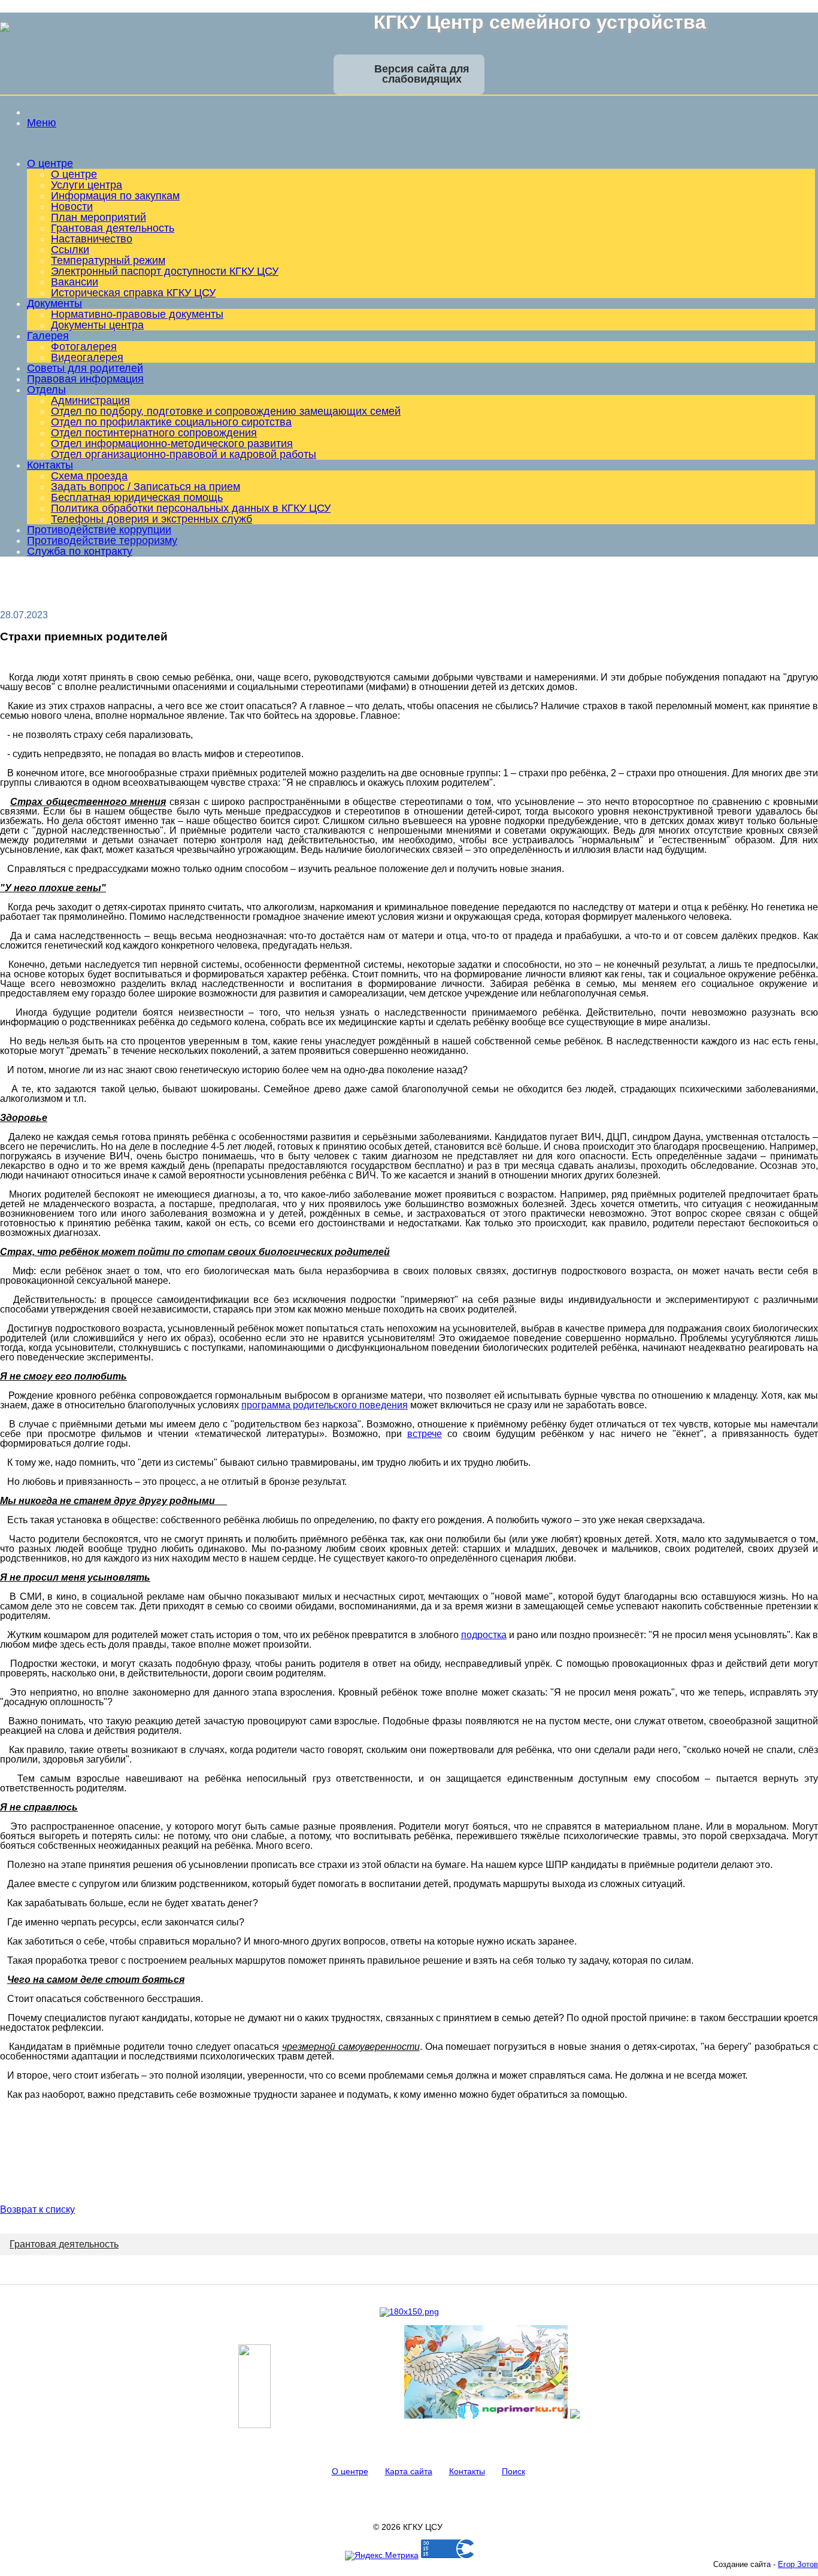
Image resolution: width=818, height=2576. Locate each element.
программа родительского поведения (325, 1405)
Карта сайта (409, 2471)
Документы (54, 303)
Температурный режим (108, 260)
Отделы (46, 390)
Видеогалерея (87, 357)
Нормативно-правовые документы (137, 314)
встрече (425, 1434)
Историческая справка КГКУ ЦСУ (133, 293)
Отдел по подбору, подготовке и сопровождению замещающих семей (226, 411)
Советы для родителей (85, 368)
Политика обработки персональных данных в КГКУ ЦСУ (191, 508)
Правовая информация (85, 379)
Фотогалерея (84, 347)
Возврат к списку (37, 2209)
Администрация (90, 400)
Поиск (513, 2471)
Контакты (50, 465)
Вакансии (75, 282)
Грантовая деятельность (113, 228)
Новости (72, 206)
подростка (484, 1635)
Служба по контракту (80, 551)
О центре (50, 163)
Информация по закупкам (115, 196)
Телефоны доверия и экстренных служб (152, 519)
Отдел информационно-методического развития (172, 443)
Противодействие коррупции (99, 530)
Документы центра (97, 325)
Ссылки (70, 250)
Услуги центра (87, 185)
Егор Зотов (798, 2564)
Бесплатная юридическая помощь (137, 497)
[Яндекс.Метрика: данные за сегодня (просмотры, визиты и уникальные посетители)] (382, 2556)
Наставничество (92, 239)
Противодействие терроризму (102, 540)
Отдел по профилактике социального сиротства (171, 422)
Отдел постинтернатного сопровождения (154, 433)
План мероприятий (99, 217)
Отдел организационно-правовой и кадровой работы (184, 454)
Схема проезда (89, 476)
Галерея (48, 336)
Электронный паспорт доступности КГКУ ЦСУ (165, 271)
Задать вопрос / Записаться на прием (146, 487)
